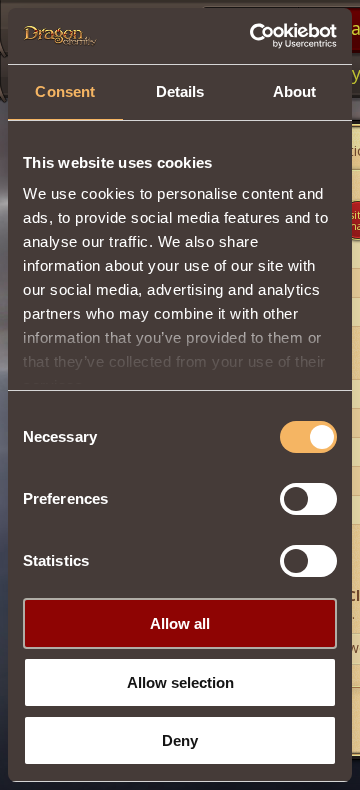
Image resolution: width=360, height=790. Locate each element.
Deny (180, 740)
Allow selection (180, 682)
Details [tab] (180, 91)
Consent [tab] (65, 91)
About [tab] (295, 91)
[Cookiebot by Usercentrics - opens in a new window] (254, 36)
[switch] (308, 499)
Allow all (180, 623)
